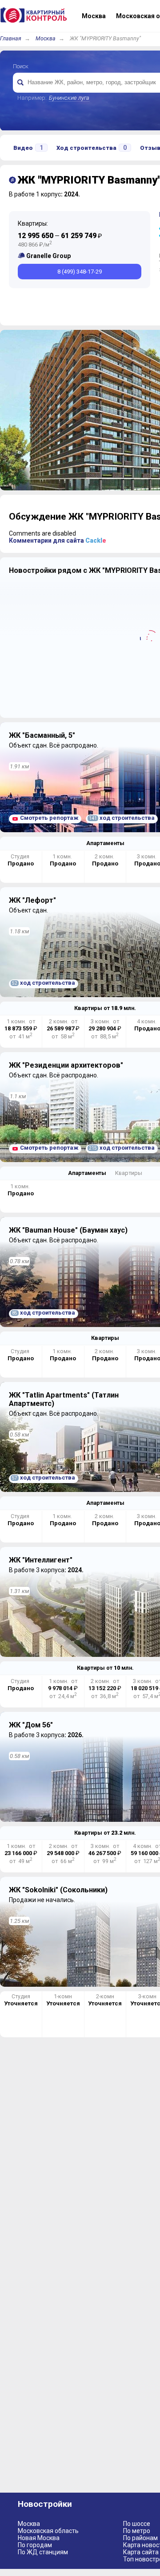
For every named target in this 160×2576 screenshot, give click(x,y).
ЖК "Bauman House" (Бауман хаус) (68, 1230)
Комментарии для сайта (58, 540)
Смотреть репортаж (49, 818)
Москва (46, 38)
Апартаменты (105, 843)
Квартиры (129, 1173)
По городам (35, 2545)
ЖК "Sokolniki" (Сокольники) (58, 1890)
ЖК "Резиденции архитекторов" (66, 1065)
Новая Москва (39, 2538)
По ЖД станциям (43, 2552)
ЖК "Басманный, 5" (42, 735)
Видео (28, 148)
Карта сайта (141, 2552)
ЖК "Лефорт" (32, 900)
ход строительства (122, 818)
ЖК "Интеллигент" (41, 1560)
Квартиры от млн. (105, 1008)
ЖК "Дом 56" (31, 1725)
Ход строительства (92, 148)
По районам (140, 2538)
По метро (137, 2531)
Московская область (48, 2531)
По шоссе (137, 2524)
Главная (11, 38)
